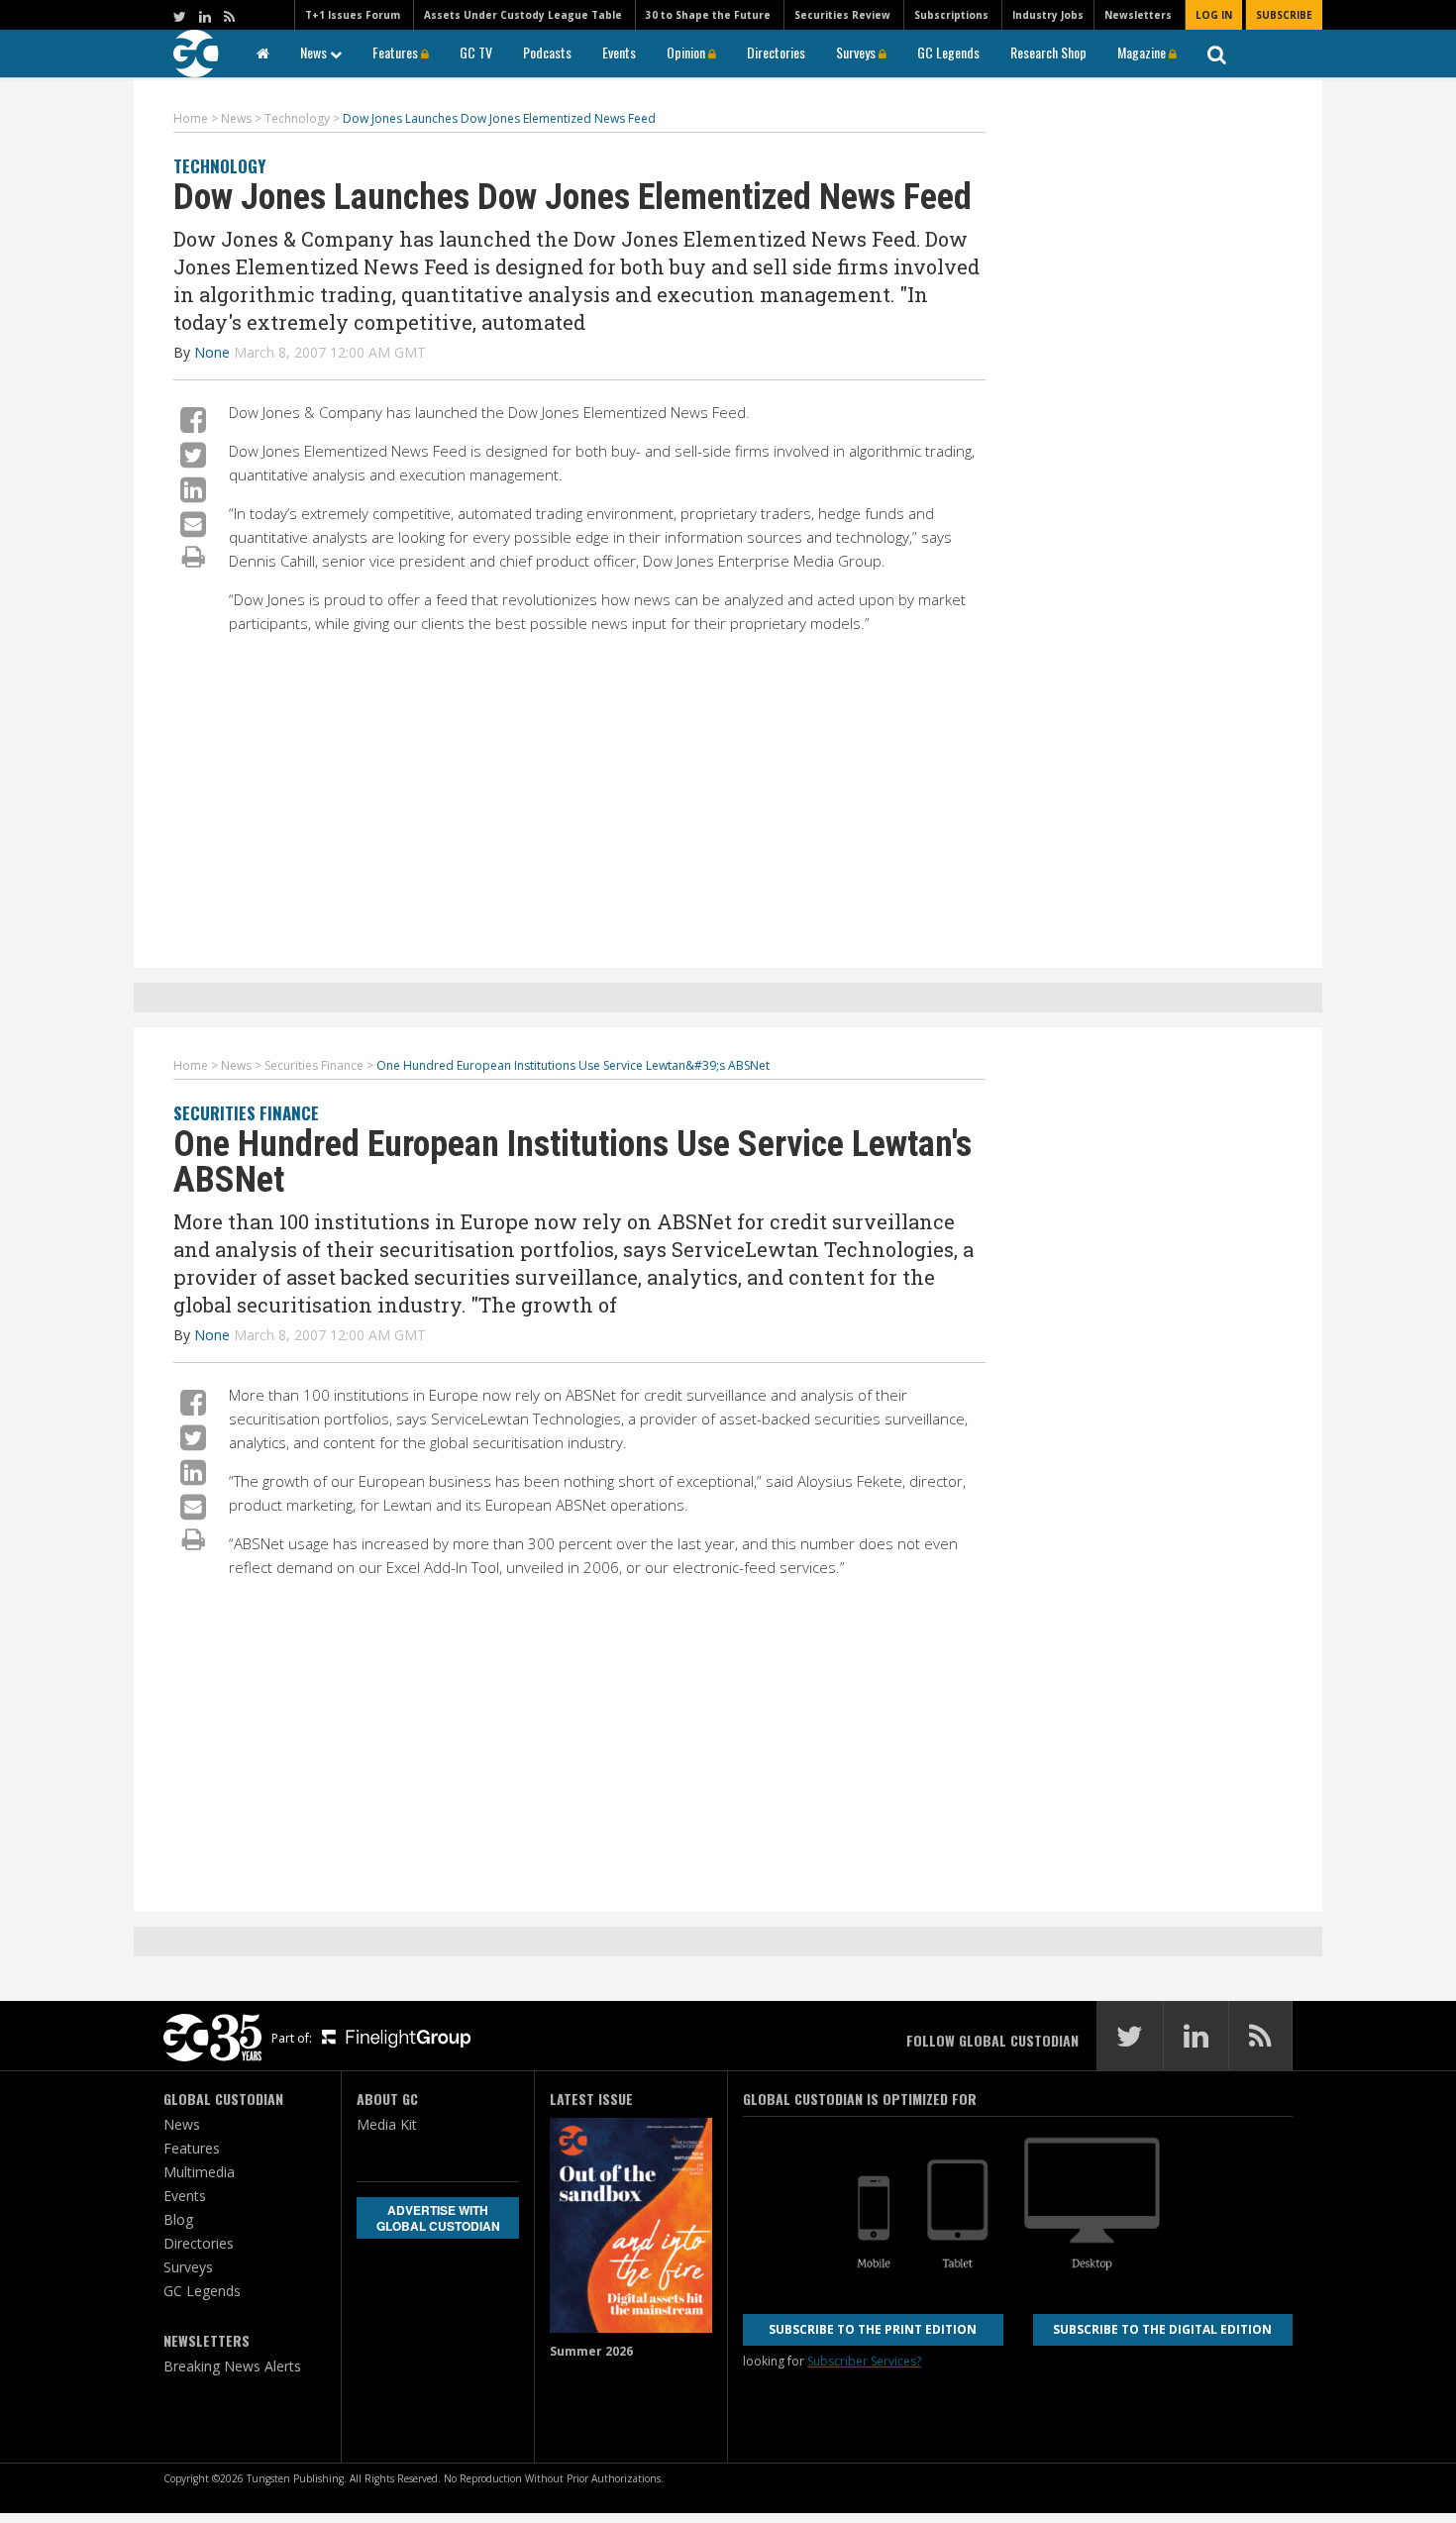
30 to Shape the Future (708, 15)
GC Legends (948, 52)
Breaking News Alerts (232, 2366)
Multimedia (199, 2172)
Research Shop (1048, 52)
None (212, 352)
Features (397, 52)
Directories (776, 52)
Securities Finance (246, 1113)
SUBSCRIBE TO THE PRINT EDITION (873, 2329)
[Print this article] (194, 556)
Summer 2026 (591, 2351)
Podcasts (547, 52)
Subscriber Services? (864, 2361)
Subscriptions (951, 15)
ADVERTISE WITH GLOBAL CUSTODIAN (438, 2218)
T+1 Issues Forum (353, 15)
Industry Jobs (1048, 15)
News (315, 52)
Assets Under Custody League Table (523, 15)
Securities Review (842, 15)
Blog (178, 2219)
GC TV (476, 52)
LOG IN (1214, 15)
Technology (219, 166)
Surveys (857, 52)
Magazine (1143, 52)
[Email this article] (193, 524)
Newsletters (1138, 15)
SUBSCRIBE (1284, 15)
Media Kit (387, 2124)
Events (619, 52)
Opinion (687, 52)
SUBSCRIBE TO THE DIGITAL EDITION (1162, 2329)
